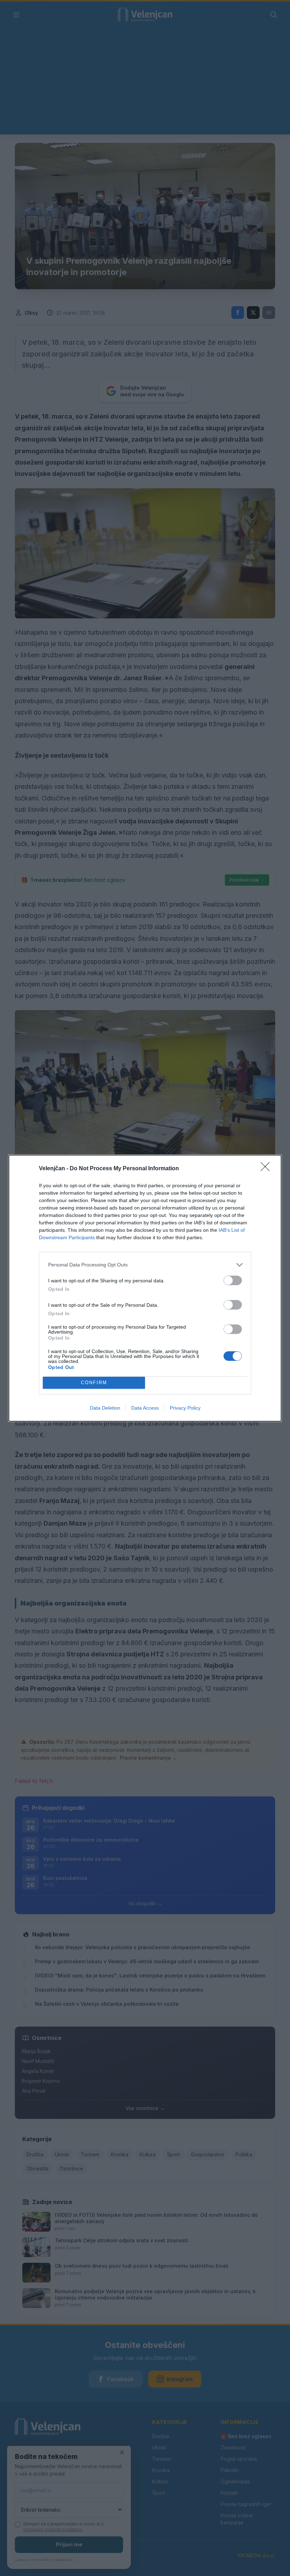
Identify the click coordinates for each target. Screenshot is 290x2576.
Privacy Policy (185, 1408)
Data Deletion (105, 1408)
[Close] (267, 1169)
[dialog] (145, 1288)
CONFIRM (94, 1383)
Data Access (145, 1408)
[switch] (233, 1280)
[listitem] (145, 1265)
